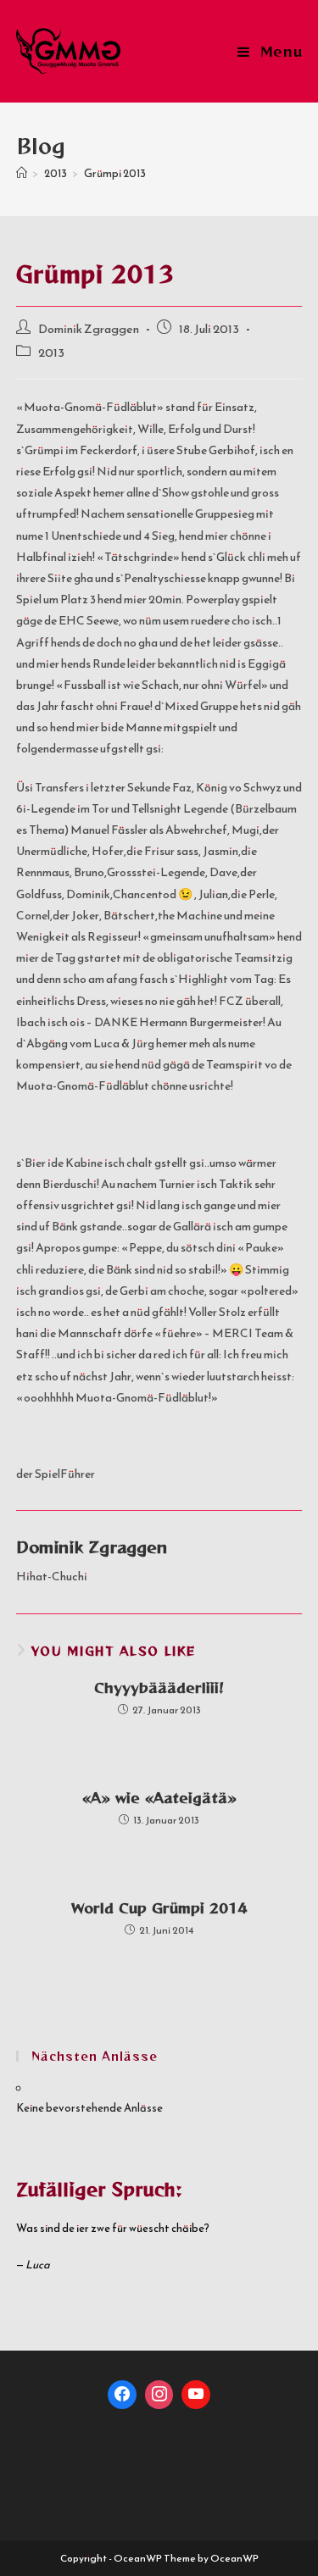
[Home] (22, 173)
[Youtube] (196, 2395)
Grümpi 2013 (115, 173)
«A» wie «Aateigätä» (159, 1797)
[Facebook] (122, 2395)
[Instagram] (159, 2395)
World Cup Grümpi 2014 (159, 1907)
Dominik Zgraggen (89, 329)
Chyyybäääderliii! (159, 1687)
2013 (51, 353)
